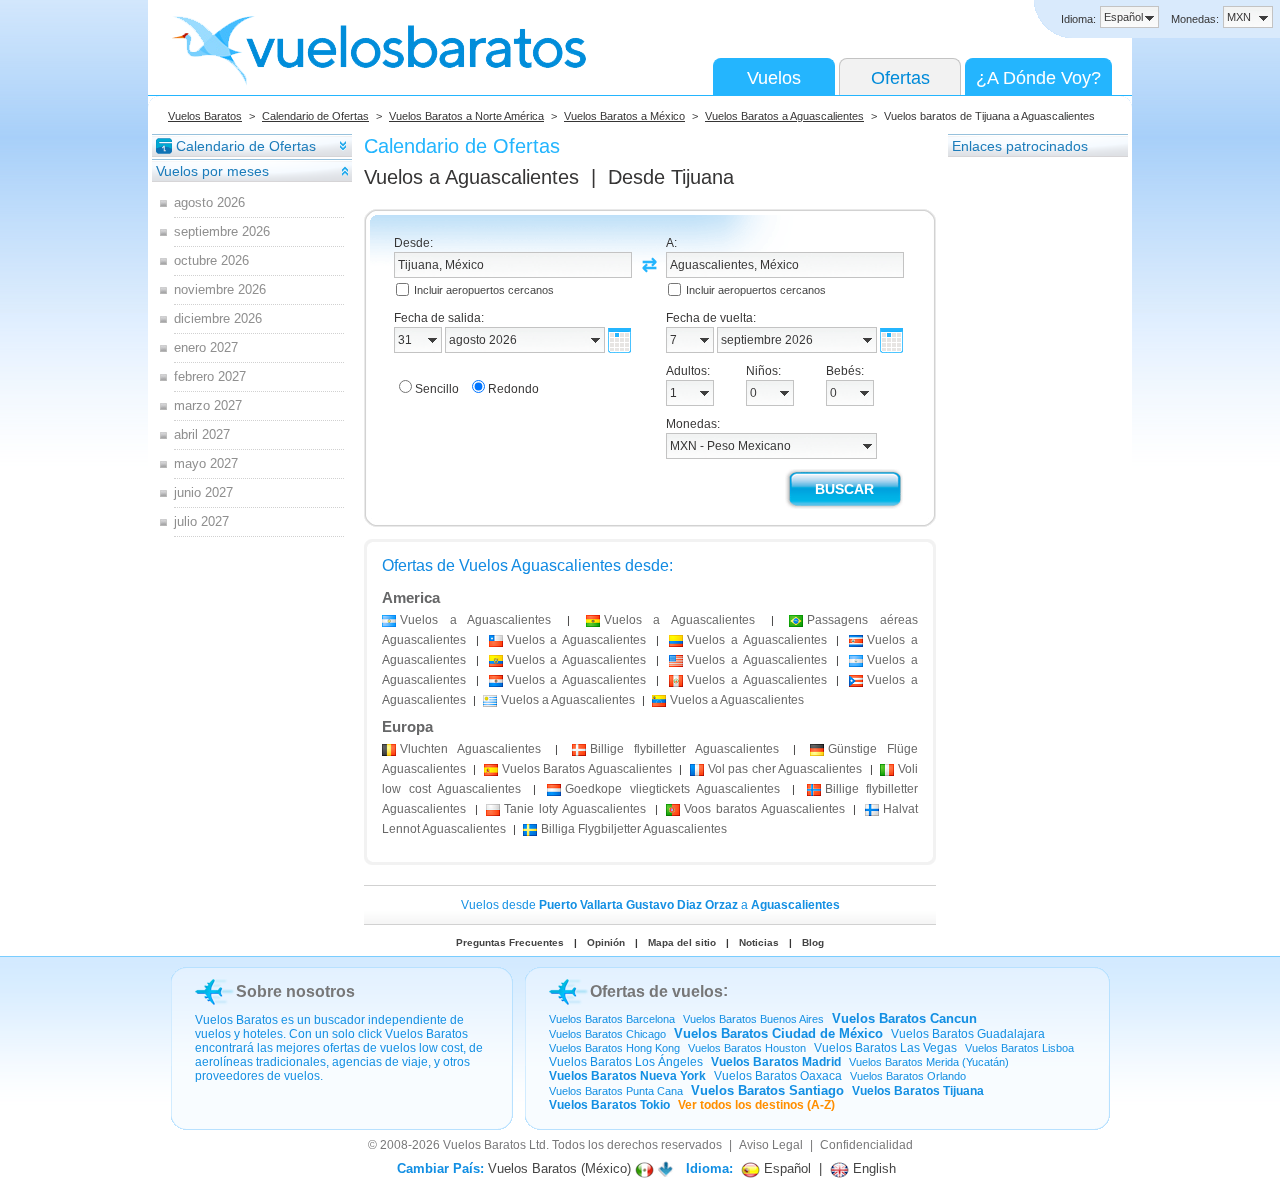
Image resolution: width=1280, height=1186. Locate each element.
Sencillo (437, 389)
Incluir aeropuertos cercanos (484, 290)
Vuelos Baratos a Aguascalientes (784, 116)
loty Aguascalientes (574, 809)
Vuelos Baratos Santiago (767, 1090)
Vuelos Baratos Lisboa (1019, 1048)
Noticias (759, 942)
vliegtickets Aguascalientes (672, 789)
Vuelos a (471, 177)
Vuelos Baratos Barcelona (612, 1019)
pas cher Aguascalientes (785, 769)
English (872, 1168)
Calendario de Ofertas (315, 116)
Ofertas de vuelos (656, 991)
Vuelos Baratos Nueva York (627, 1076)
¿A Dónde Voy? (1038, 78)
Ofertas (900, 78)
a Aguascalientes (475, 620)
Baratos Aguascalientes (587, 769)
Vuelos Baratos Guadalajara (968, 1034)
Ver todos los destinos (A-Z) (756, 1105)
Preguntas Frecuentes (510, 942)
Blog (813, 942)
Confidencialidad (866, 1145)
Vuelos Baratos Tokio (609, 1105)
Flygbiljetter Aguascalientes (634, 829)
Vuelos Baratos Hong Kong (614, 1048)
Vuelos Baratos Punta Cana (616, 1091)
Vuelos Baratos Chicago (607, 1034)
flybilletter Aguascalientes (684, 749)
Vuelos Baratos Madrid (776, 1062)
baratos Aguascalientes (764, 809)
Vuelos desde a (650, 905)
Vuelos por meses (212, 171)
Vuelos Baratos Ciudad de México (778, 1033)
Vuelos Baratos (205, 116)
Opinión (606, 942)
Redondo (513, 389)
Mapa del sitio (682, 942)
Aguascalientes (470, 749)
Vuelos (774, 78)
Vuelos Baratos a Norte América (466, 116)
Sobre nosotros (295, 991)
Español (785, 1168)
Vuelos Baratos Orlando (908, 1076)
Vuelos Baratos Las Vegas (885, 1048)
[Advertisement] (1028, 459)
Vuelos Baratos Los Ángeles (626, 1062)
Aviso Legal (771, 1145)
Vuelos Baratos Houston (747, 1048)
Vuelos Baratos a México (624, 116)
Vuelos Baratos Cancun (904, 1018)
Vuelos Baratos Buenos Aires (753, 1019)
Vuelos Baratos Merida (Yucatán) (929, 1062)
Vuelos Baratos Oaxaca (778, 1076)
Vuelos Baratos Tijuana (918, 1091)
